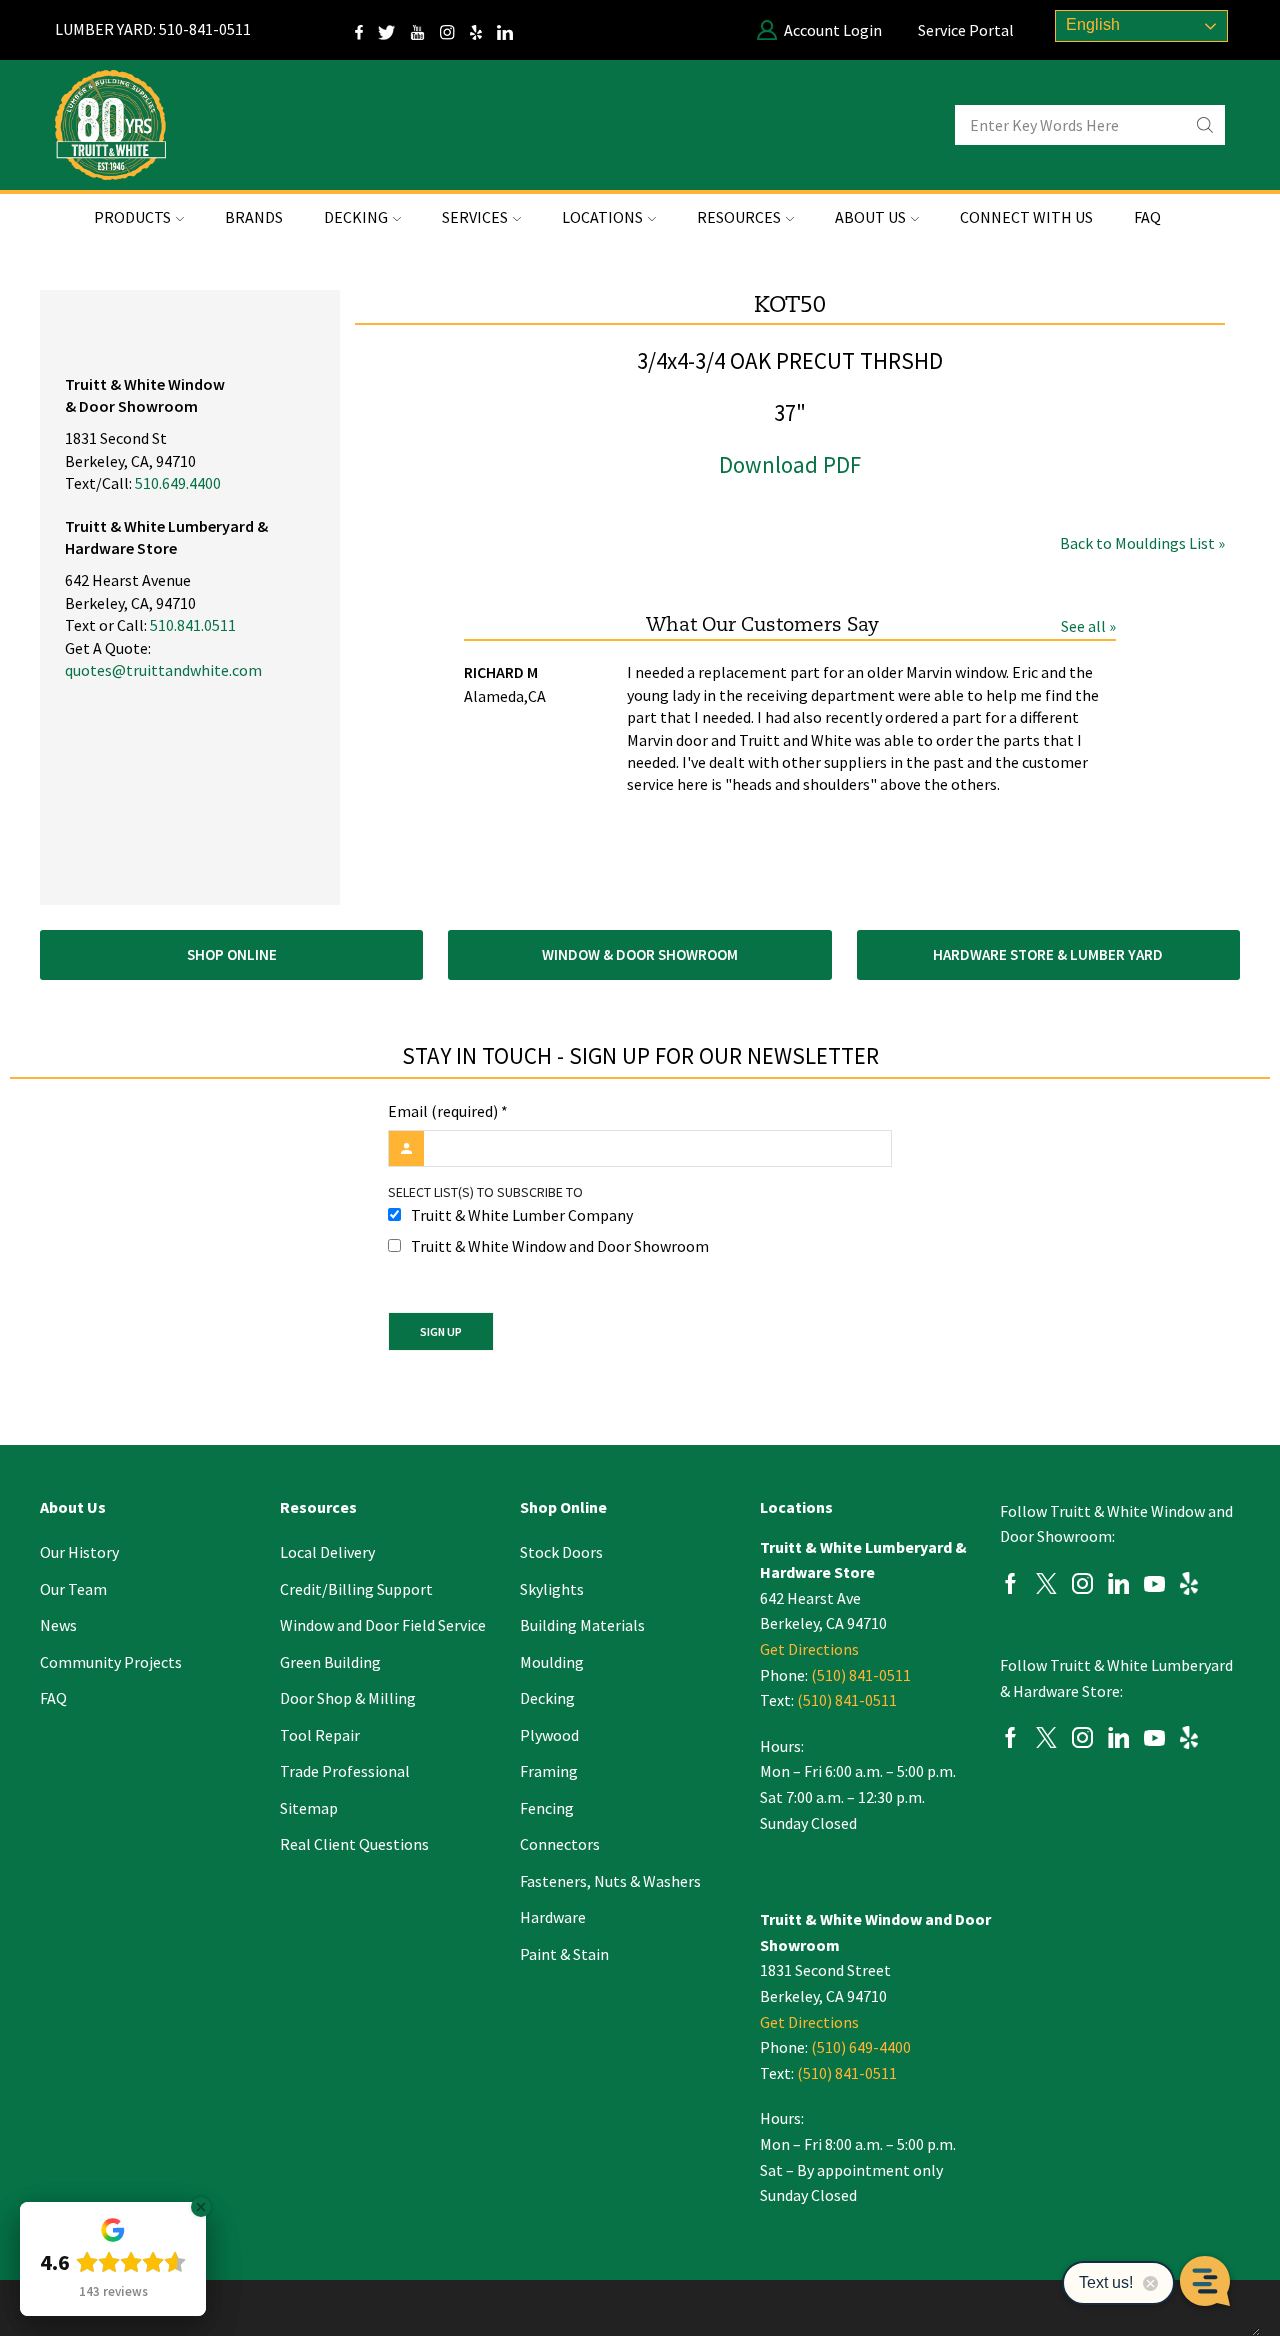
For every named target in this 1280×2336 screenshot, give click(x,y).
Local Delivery (327, 1552)
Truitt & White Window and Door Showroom (560, 1246)
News (58, 1625)
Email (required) (448, 1111)
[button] (231, 955)
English (1091, 24)
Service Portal (966, 30)
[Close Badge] (201, 2207)
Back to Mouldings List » (1142, 543)
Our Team (73, 1589)
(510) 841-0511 (861, 1675)
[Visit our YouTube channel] (425, 30)
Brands (254, 217)
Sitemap (309, 1808)
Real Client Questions (354, 1844)
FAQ (1147, 217)
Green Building (330, 1662)
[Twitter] (394, 30)
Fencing (547, 1808)
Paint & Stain (564, 1954)
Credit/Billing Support (356, 1589)
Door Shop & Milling (348, 1698)
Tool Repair (320, 1735)
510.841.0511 (193, 625)
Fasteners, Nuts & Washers (610, 1881)
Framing (549, 1771)
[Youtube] (1154, 1586)
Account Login (833, 30)
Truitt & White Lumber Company (522, 1215)
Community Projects (111, 1662)
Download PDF (790, 464)
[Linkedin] (1118, 1586)
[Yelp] (483, 30)
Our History (79, 1552)
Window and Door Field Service (383, 1625)
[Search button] (1205, 125)
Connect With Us (1026, 217)
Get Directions (809, 1649)
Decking (547, 1698)
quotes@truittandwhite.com (163, 670)
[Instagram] (455, 30)
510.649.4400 (178, 483)
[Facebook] (1010, 1586)
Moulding (552, 1662)
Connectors (560, 1844)
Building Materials (582, 1625)
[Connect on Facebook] (366, 30)
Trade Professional (345, 1771)
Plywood (549, 1735)
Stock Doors (561, 1552)
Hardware (553, 1917)
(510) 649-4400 (861, 2047)
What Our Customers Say (762, 625)
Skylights (552, 1589)
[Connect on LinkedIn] (512, 30)
